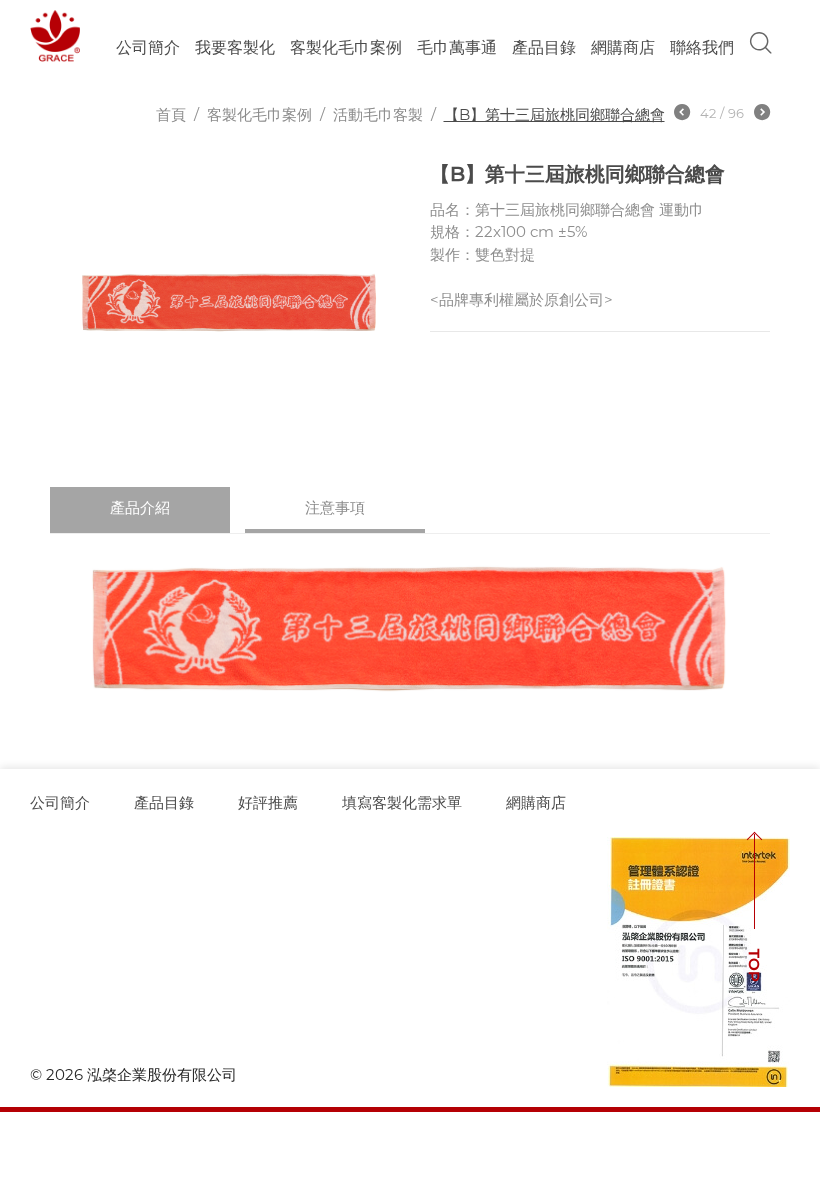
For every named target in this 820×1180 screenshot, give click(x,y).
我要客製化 (235, 47)
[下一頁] (762, 115)
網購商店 (623, 47)
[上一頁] (682, 115)
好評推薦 (268, 802)
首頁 (171, 114)
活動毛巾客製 (378, 114)
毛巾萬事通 (457, 47)
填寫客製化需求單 (402, 802)
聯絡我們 (702, 47)
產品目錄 (164, 802)
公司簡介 (148, 47)
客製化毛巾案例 (346, 47)
